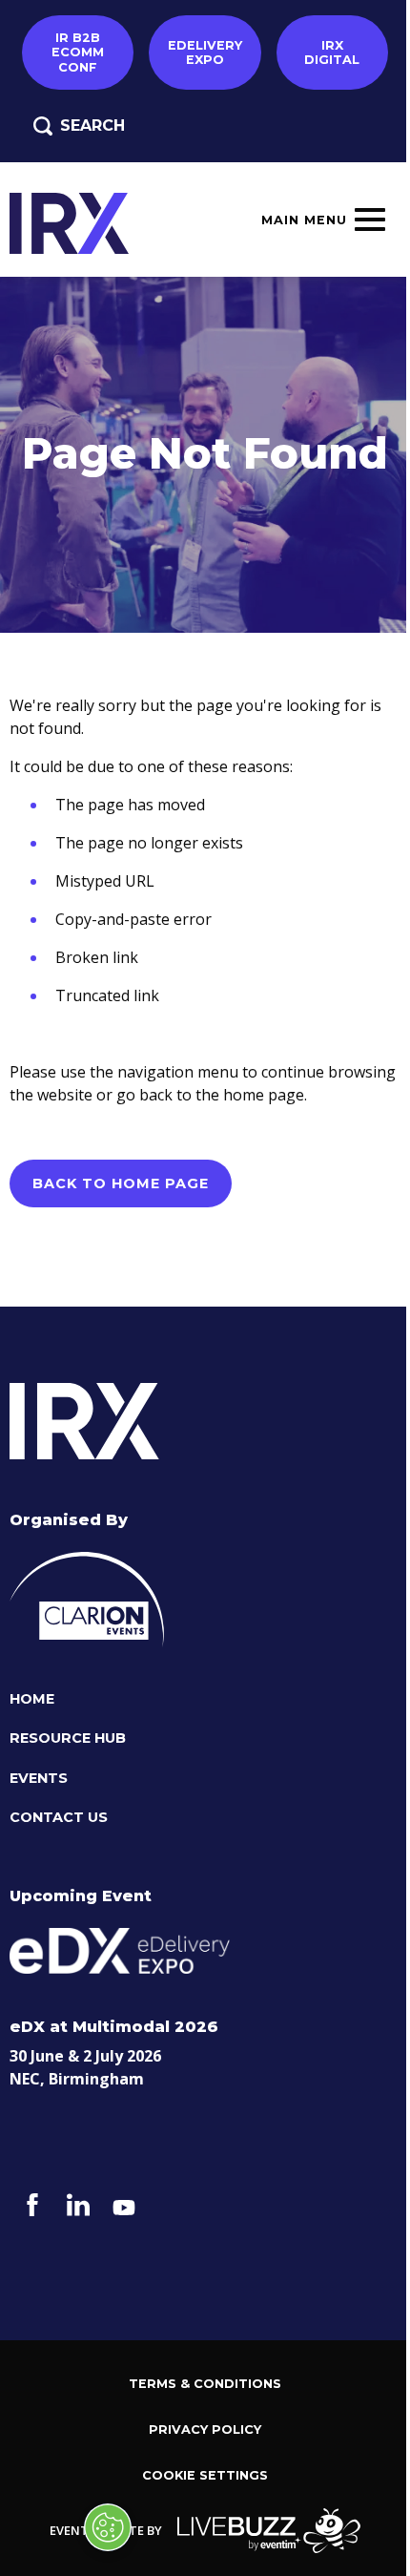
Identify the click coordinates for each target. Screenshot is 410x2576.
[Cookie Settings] (108, 2527)
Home (32, 1699)
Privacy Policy (205, 2429)
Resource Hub (68, 1738)
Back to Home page (121, 1183)
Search (92, 126)
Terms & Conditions (205, 2384)
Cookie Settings (205, 2475)
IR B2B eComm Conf (78, 52)
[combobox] (230, 138)
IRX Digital (332, 52)
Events (39, 1779)
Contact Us (59, 1818)
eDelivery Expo (205, 52)
